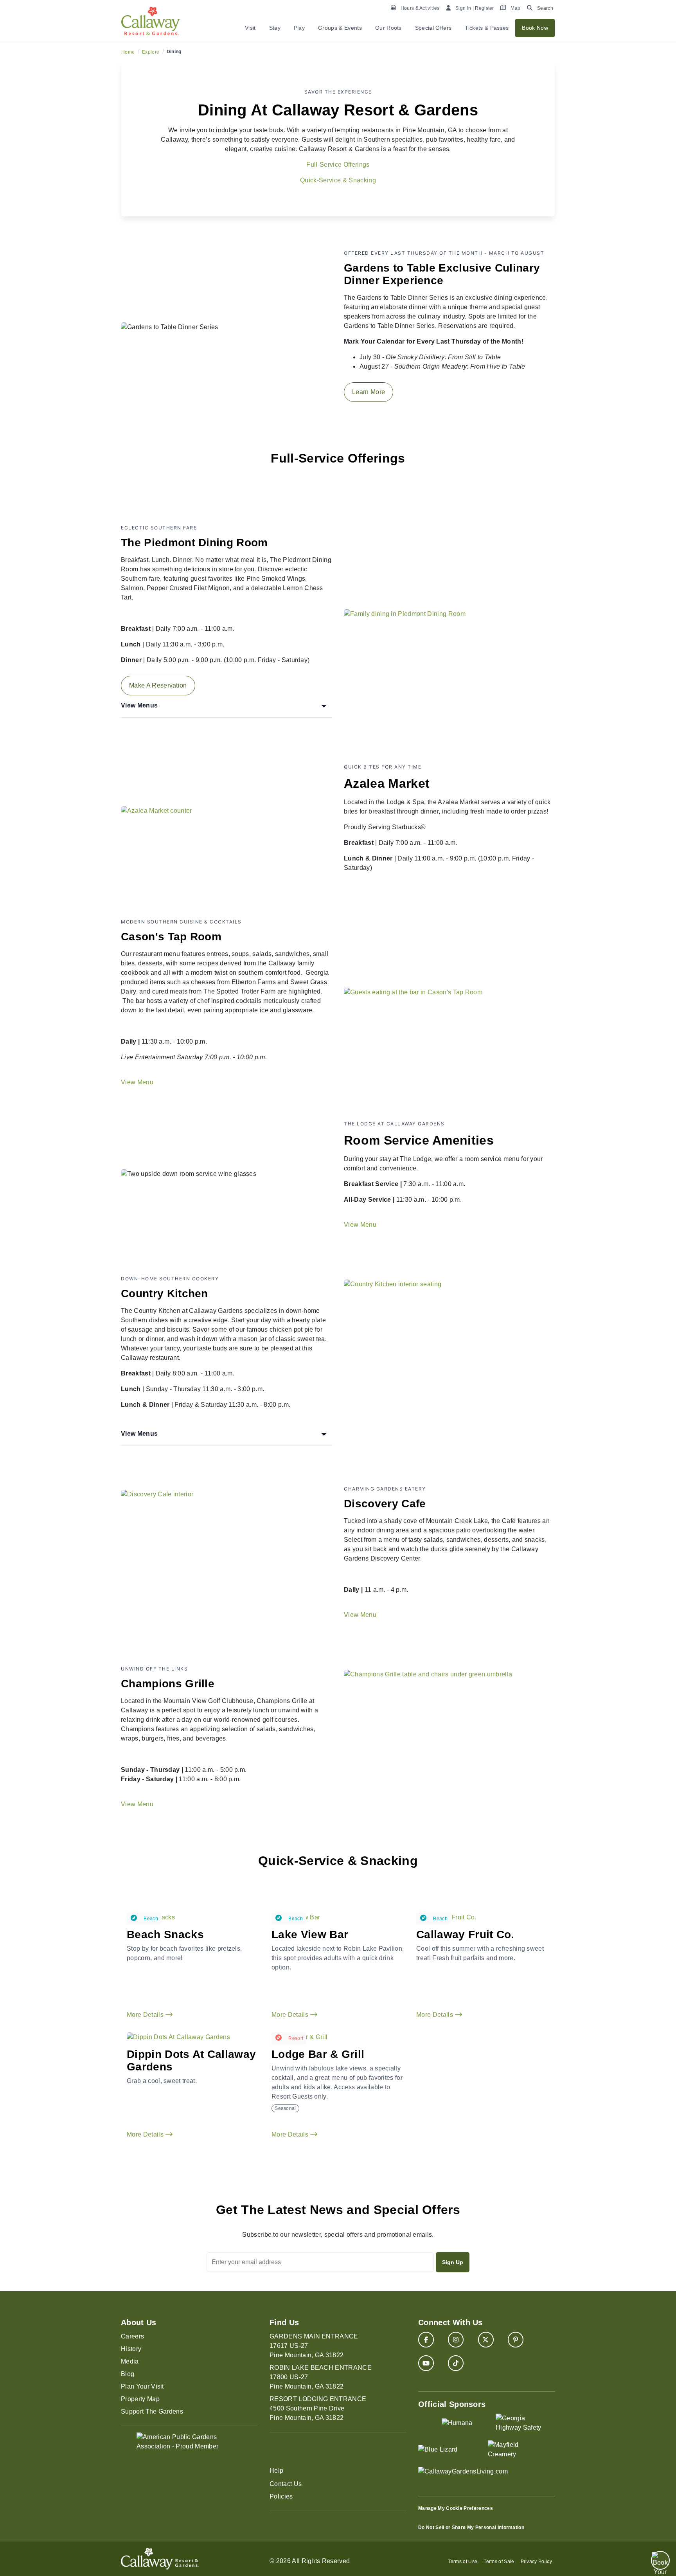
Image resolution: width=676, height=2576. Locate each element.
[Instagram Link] (456, 2340)
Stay (275, 28)
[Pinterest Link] (516, 2340)
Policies (281, 2496)
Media (130, 2361)
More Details (146, 2015)
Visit (250, 28)
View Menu (137, 1082)
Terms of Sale (499, 2562)
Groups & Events (340, 28)
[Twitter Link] (486, 2340)
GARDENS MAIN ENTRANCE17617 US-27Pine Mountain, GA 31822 (314, 2346)
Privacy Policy (536, 2562)
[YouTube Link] (426, 2363)
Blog (128, 2374)
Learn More (369, 392)
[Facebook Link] (426, 2340)
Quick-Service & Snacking (338, 180)
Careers (132, 2336)
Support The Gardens (152, 2411)
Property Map (140, 2399)
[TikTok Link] (456, 2363)
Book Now (535, 28)
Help (276, 2471)
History (131, 2349)
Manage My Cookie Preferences (456, 2508)
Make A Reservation (158, 685)
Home (128, 52)
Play (299, 28)
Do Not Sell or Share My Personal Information (471, 2527)
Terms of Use (463, 2562)
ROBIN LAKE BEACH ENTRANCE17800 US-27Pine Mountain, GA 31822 (321, 2377)
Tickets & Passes (487, 28)
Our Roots (388, 28)
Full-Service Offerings (338, 165)
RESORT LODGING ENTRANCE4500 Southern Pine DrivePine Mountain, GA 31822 (318, 2408)
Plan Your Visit (142, 2386)
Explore (151, 52)
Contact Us (286, 2484)
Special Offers (433, 28)
